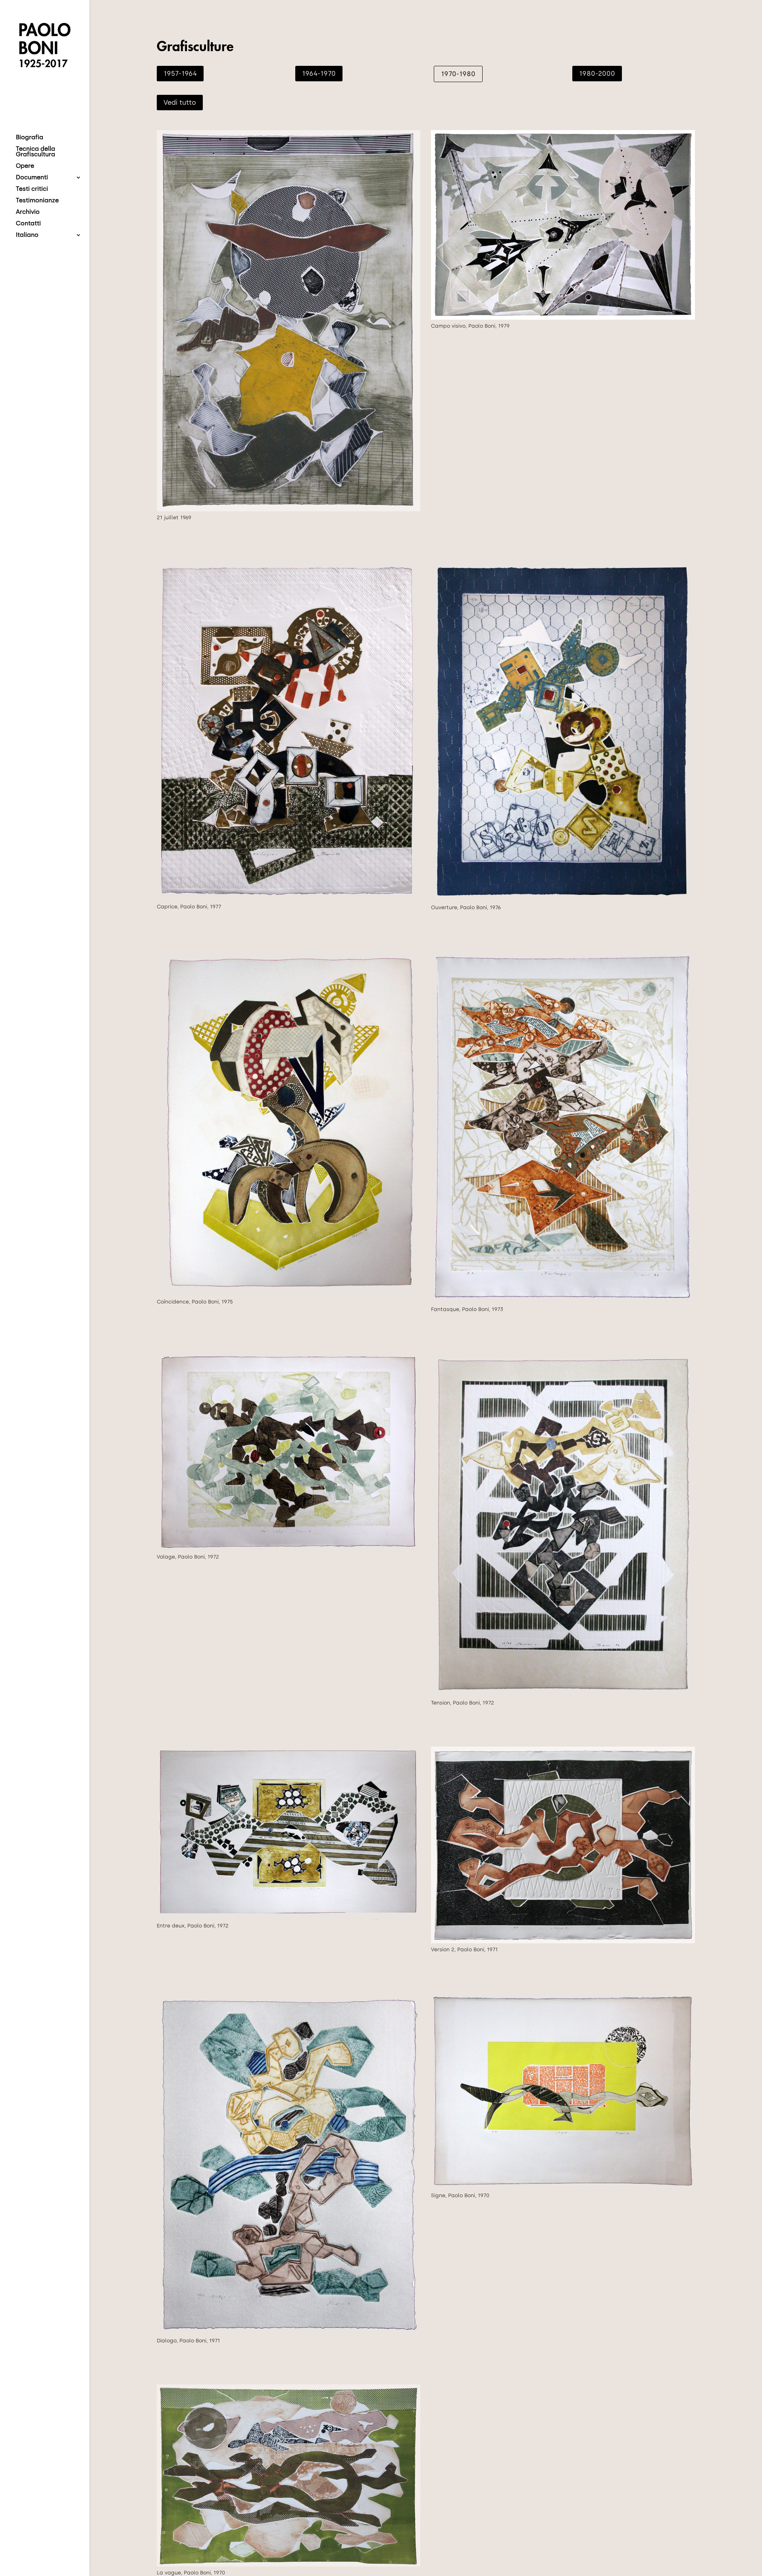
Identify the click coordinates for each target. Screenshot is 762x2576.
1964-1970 (319, 73)
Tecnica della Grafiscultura (36, 152)
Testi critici (32, 189)
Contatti (28, 224)
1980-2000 (597, 73)
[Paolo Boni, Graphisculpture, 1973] (563, 1301)
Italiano (27, 235)
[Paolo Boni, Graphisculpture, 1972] (289, 1549)
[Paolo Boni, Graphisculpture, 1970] (289, 510)
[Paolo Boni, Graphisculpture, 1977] (289, 898)
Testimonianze (37, 201)
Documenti (32, 178)
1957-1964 (180, 73)
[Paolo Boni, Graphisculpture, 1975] (289, 1293)
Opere (25, 166)
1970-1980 (458, 74)
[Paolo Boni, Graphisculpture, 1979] (563, 318)
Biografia (30, 138)
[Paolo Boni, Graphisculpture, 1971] (563, 1942)
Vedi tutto (180, 102)
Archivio (28, 212)
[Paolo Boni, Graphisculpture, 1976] (563, 899)
